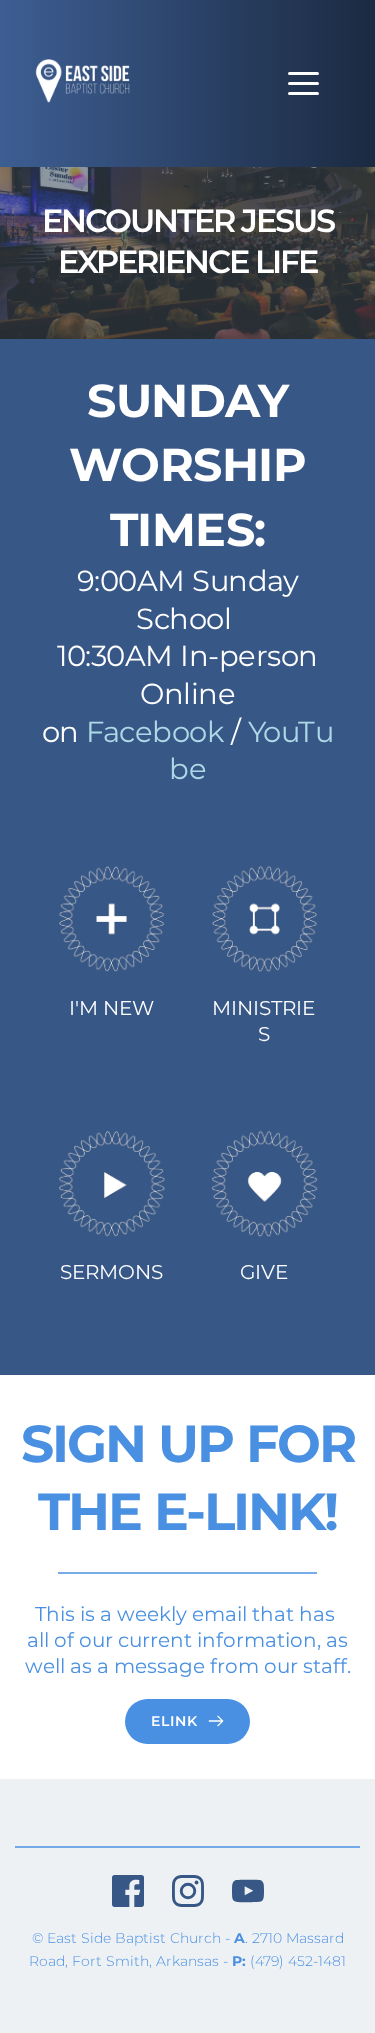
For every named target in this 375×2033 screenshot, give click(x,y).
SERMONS (111, 1272)
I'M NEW (111, 1008)
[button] (303, 83)
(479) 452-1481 (298, 1961)
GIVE (264, 1272)
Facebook (154, 731)
